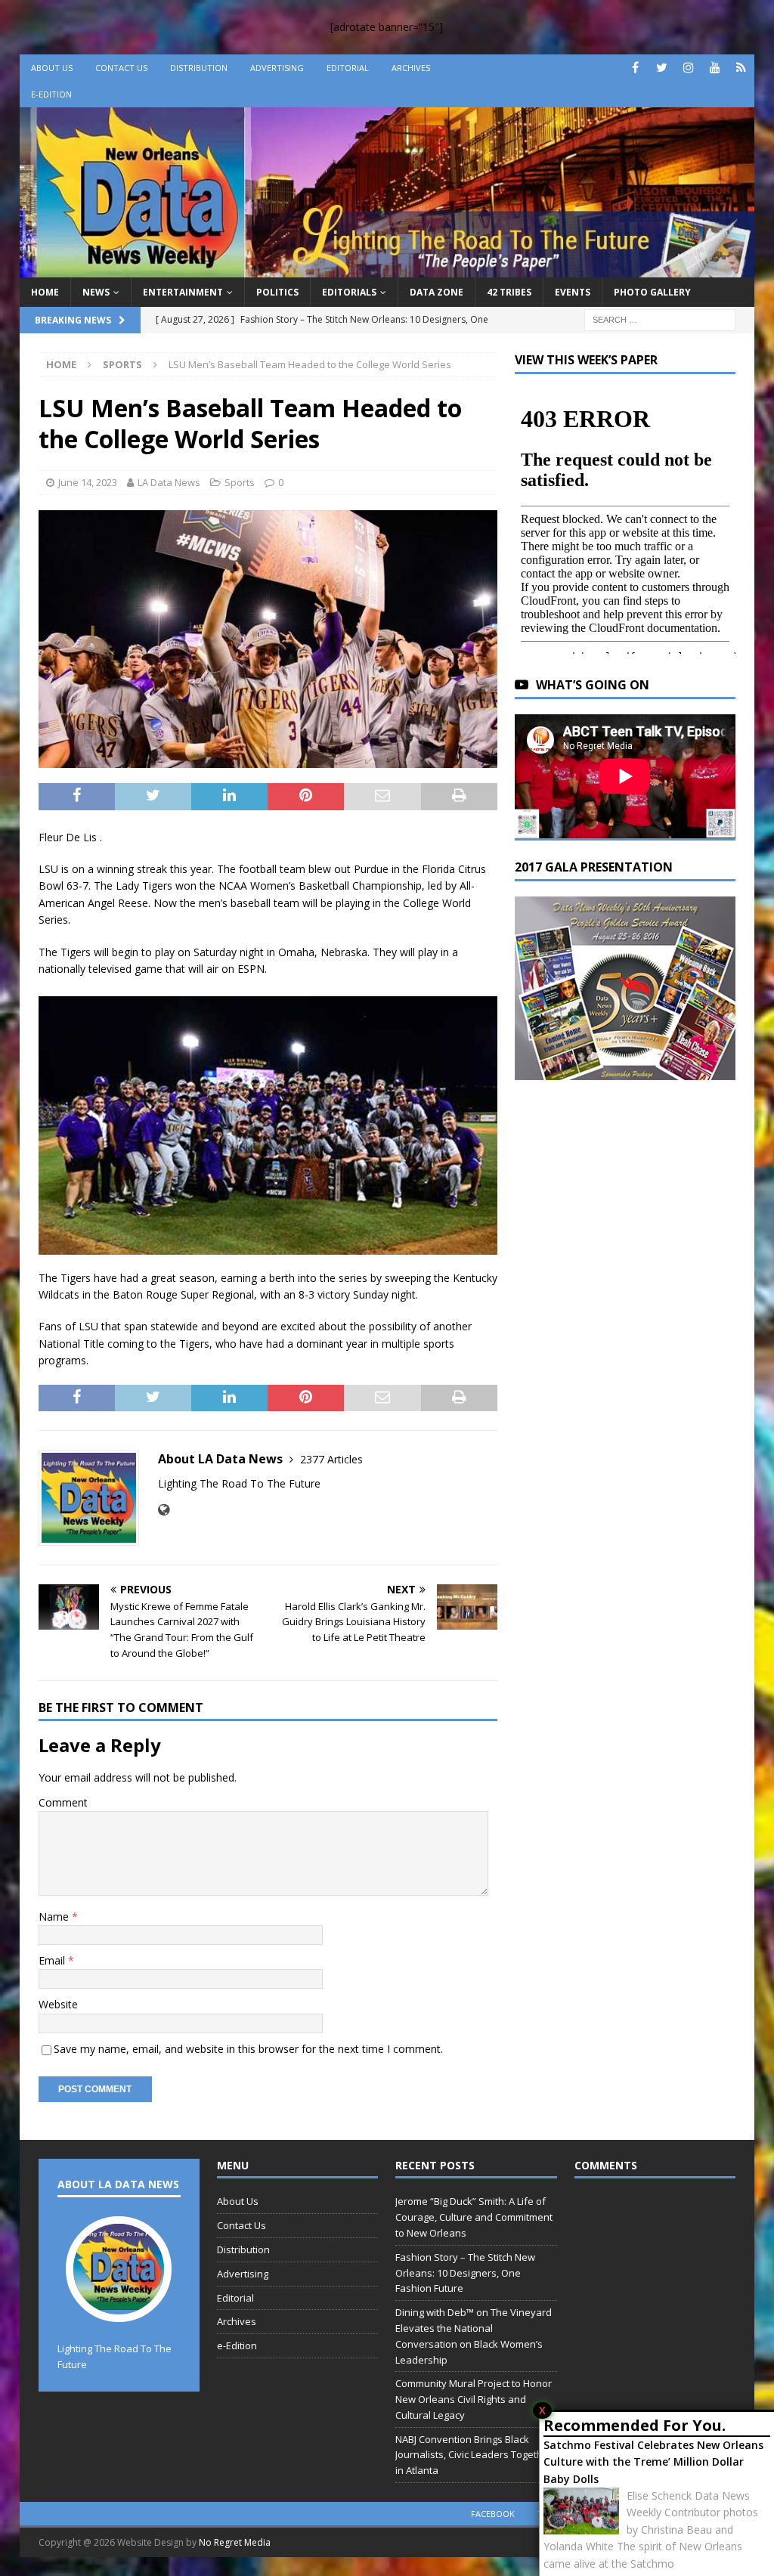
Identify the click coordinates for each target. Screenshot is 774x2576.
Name (55, 1917)
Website (58, 2004)
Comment (63, 1802)
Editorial (348, 68)
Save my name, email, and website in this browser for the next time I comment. (248, 2049)
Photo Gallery (652, 292)
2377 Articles (331, 1459)
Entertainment (183, 292)
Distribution (199, 68)
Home (45, 292)
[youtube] (715, 68)
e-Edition (51, 94)
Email (53, 1960)
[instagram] (688, 68)
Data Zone (437, 292)
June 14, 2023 (88, 482)
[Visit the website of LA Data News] (164, 1510)
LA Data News (169, 482)
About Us (52, 68)
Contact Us (121, 68)
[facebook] (635, 68)
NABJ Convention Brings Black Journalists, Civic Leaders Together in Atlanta (474, 2455)
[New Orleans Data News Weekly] (387, 268)
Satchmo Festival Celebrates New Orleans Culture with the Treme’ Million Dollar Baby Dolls (653, 2462)
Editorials (349, 292)
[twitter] (662, 68)
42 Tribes (509, 292)
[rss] (741, 68)
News (96, 292)
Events (573, 292)
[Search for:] (660, 319)
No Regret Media (235, 2542)
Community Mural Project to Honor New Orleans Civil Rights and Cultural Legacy (474, 2399)
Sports (240, 482)
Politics (277, 292)
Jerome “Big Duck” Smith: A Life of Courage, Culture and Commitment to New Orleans (474, 2217)
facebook (493, 2514)
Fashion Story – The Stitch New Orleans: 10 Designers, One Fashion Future (465, 2273)
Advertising (277, 68)
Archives (411, 68)
